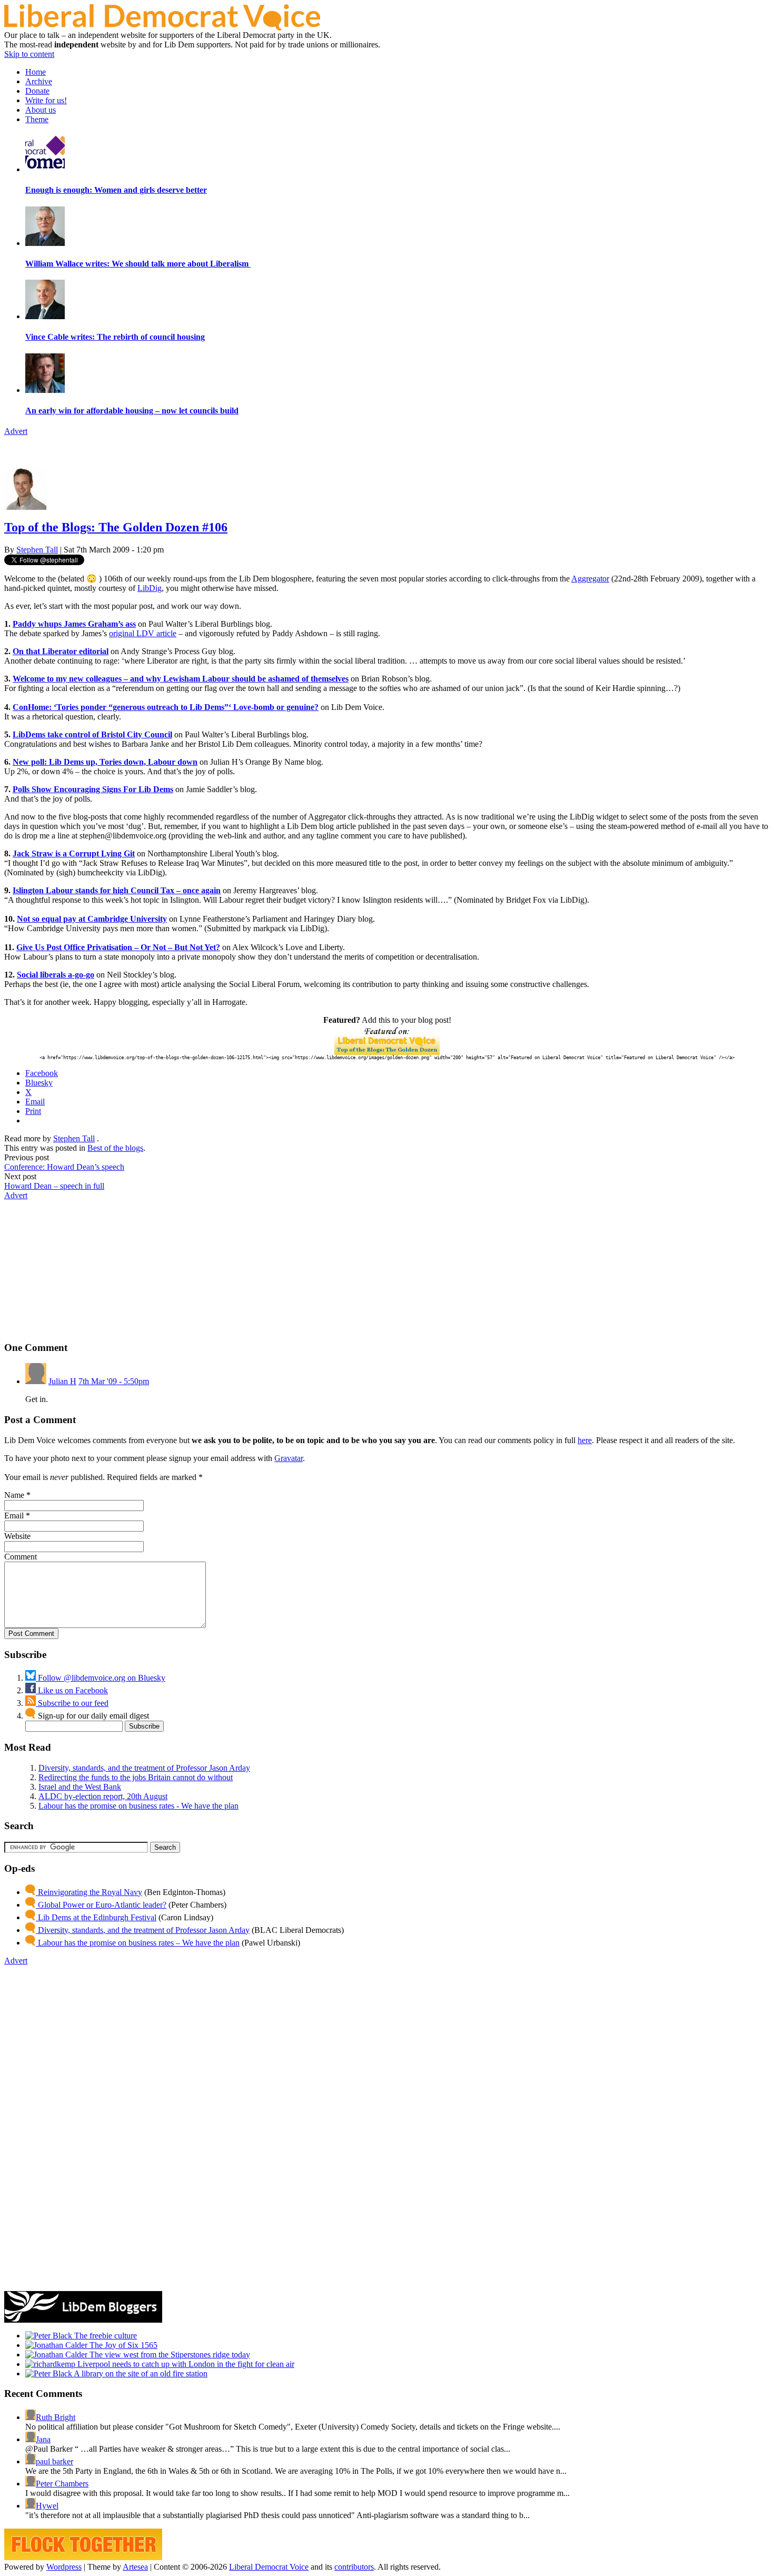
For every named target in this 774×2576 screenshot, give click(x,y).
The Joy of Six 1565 (122, 2345)
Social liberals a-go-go (56, 975)
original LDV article (143, 633)
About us (41, 110)
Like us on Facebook (72, 1690)
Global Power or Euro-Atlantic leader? (101, 1905)
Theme (37, 119)
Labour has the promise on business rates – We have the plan (138, 1943)
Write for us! (46, 100)
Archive (39, 81)
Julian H (62, 1381)
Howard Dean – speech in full (54, 1186)
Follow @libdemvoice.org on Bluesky (101, 1678)
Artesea (135, 2567)
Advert (16, 431)
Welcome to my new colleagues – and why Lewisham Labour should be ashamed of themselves (181, 679)
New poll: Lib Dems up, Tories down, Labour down (105, 762)
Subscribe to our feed (72, 1703)
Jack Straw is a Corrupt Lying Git (74, 853)
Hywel (47, 2506)
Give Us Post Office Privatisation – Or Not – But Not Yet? (118, 947)
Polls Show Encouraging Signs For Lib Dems (93, 789)
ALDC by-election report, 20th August (103, 1796)
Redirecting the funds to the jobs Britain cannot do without (136, 1777)
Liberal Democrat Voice (269, 2567)
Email (14, 1516)
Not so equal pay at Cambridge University (92, 919)
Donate (37, 91)
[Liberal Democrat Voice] (162, 28)
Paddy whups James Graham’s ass (74, 624)
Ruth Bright (56, 2417)
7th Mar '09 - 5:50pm (114, 1381)
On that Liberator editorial (61, 651)
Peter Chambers (62, 2484)
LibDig (150, 588)
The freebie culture (105, 2336)
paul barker (54, 2461)
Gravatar (289, 1458)
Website (17, 1536)
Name (14, 1495)
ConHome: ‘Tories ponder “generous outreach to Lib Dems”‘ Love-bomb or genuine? (166, 707)
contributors (354, 2567)
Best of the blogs (115, 1148)
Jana (43, 2439)
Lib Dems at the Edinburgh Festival (96, 1917)
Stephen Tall (37, 550)
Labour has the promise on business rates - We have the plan (138, 1806)
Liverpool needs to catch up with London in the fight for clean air (185, 2364)
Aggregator (590, 579)
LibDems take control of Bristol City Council (92, 734)
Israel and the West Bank (80, 1787)
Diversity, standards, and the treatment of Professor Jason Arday (144, 1768)
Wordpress (64, 2567)
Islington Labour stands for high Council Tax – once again (117, 890)
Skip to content (29, 54)
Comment (21, 1557)
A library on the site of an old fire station (140, 2373)
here (585, 1440)
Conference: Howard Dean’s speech (64, 1167)
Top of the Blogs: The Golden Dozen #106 (116, 527)
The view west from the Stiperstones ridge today (169, 2355)
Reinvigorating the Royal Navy (89, 1892)
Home (36, 72)
